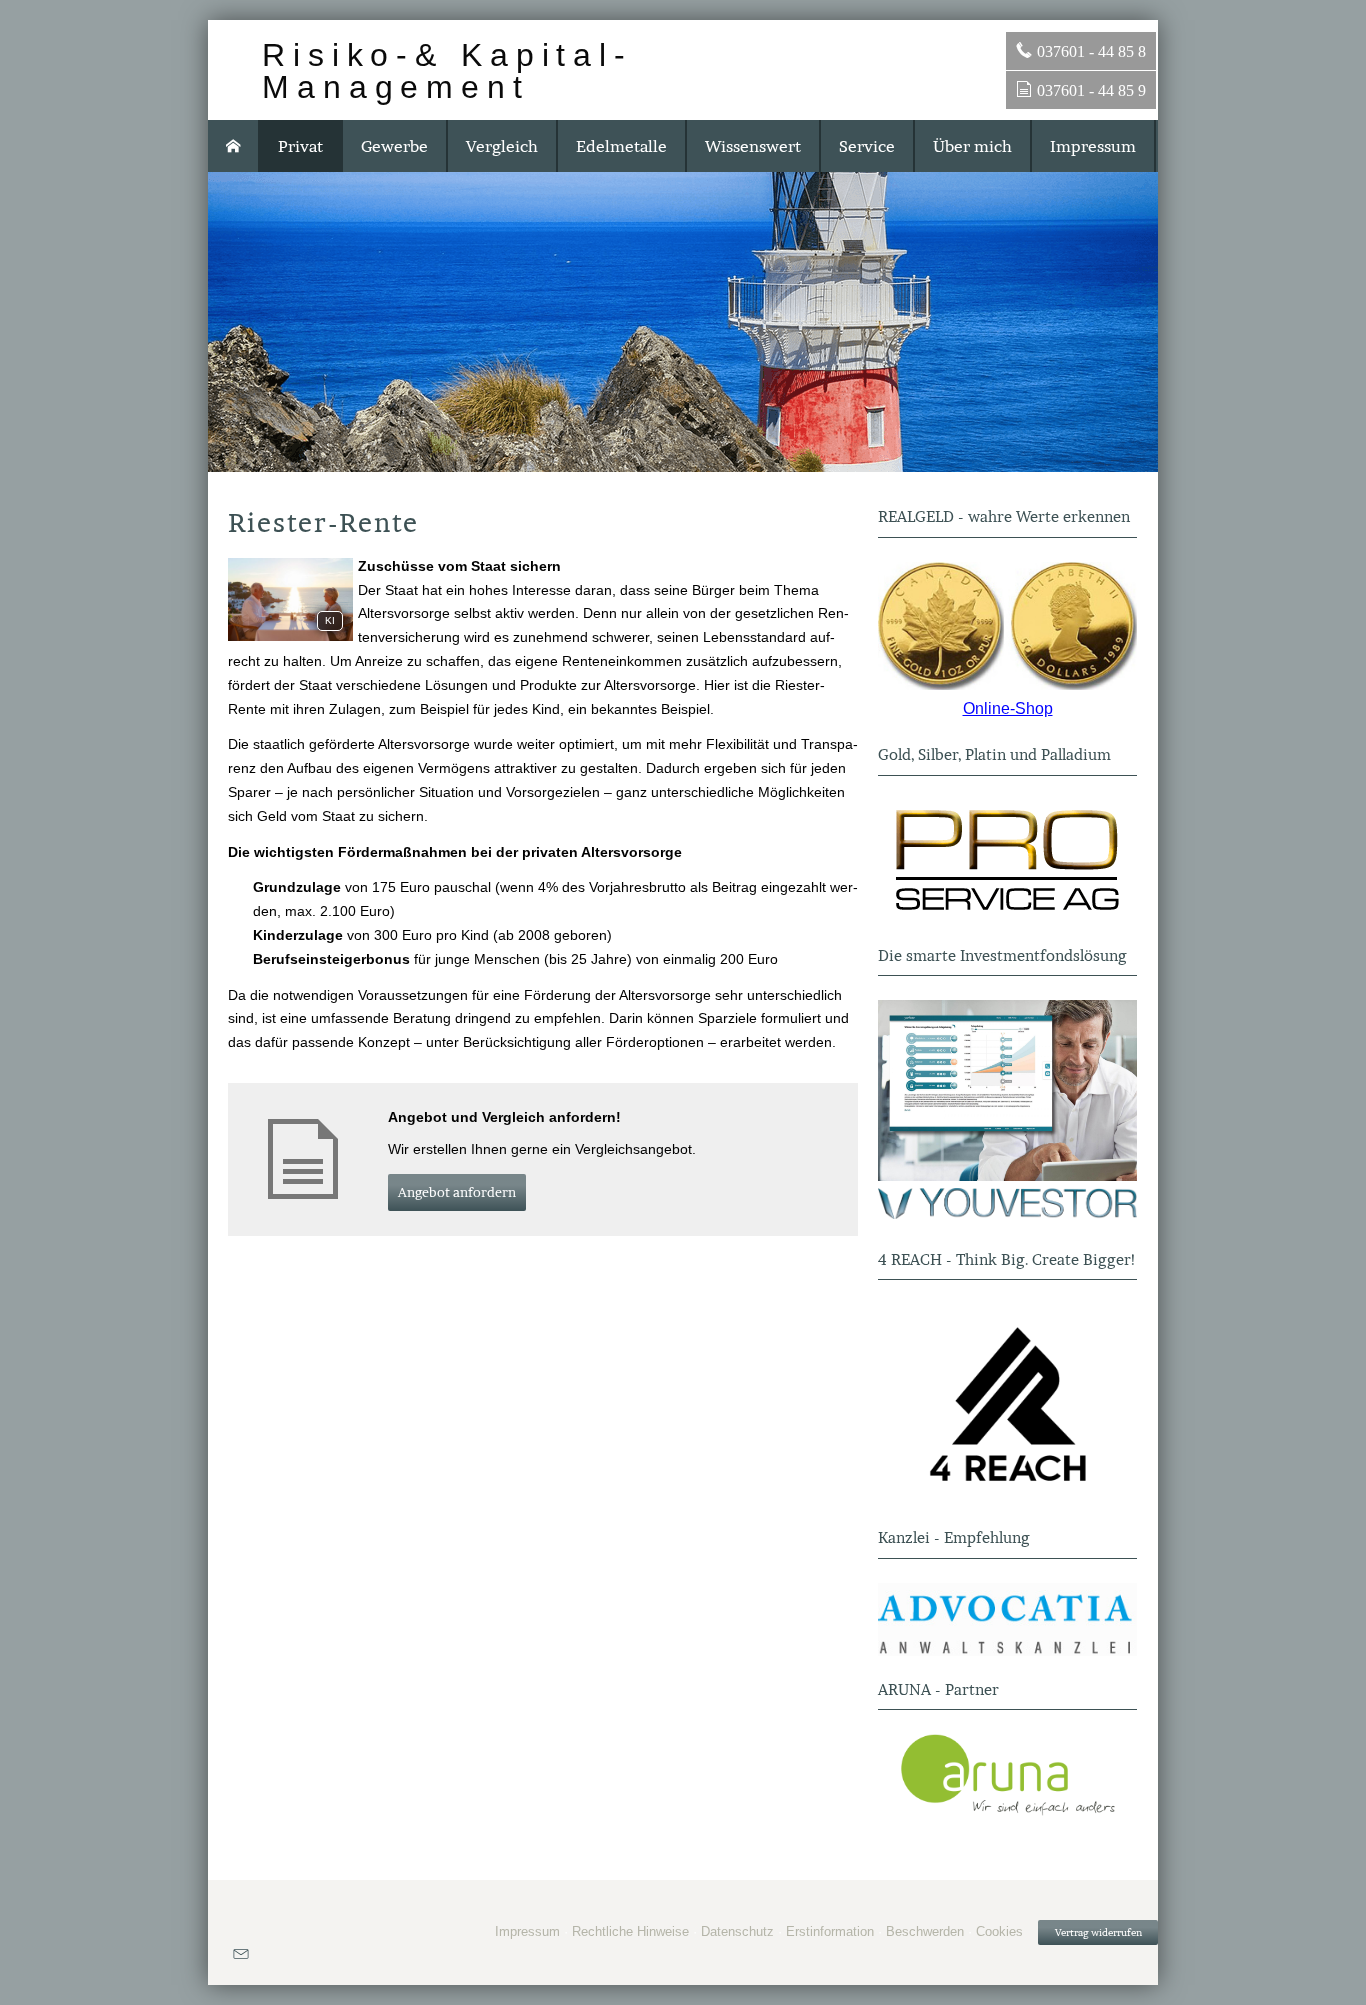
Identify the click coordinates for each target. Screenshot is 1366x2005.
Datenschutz (737, 1931)
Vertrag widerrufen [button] (1098, 1932)
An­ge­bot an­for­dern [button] (457, 1192)
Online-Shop (1008, 708)
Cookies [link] (999, 1931)
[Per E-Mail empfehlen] (241, 1954)
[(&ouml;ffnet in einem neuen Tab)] (1007, 626)
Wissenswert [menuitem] (753, 146)
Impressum (527, 1931)
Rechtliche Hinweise (630, 1931)
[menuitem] (234, 146)
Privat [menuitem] (300, 146)
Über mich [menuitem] (972, 146)
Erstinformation (830, 1931)
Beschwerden (925, 1931)
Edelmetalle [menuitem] (621, 146)
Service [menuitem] (867, 146)
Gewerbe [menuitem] (394, 146)
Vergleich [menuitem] (502, 146)
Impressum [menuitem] (1093, 146)
